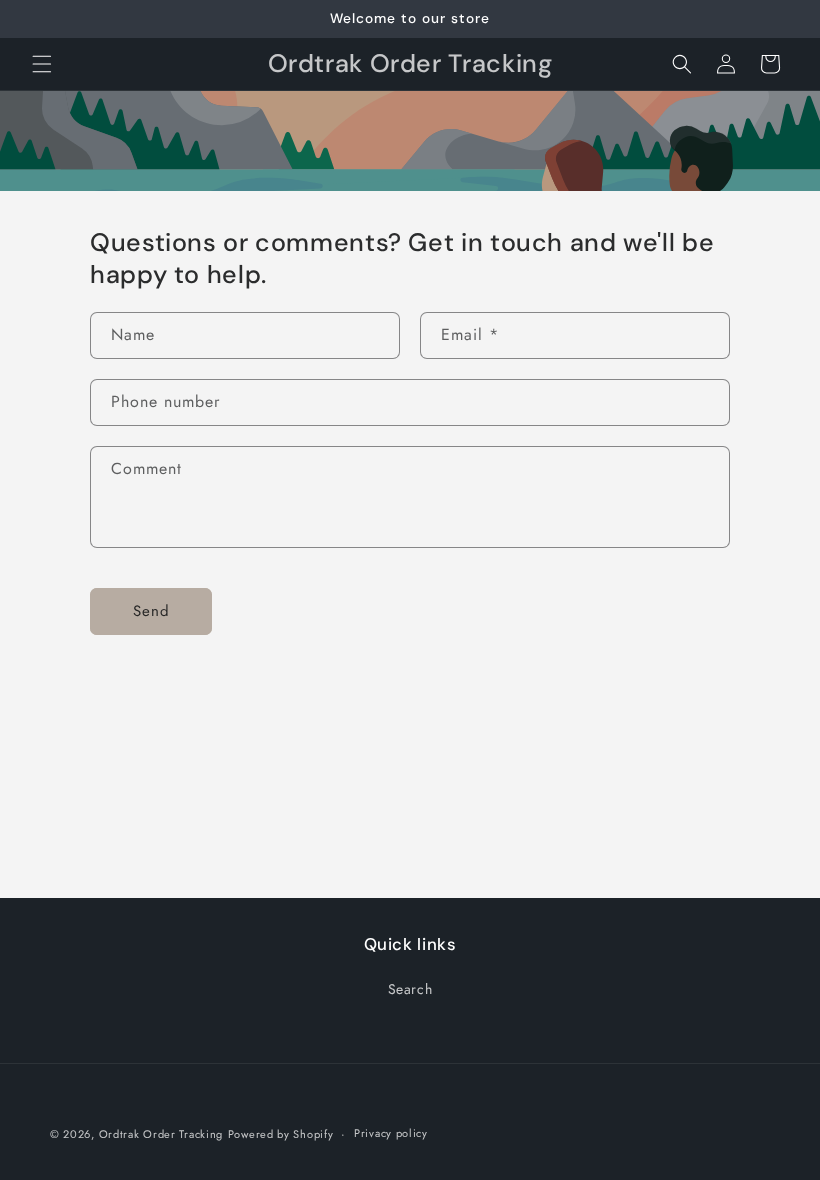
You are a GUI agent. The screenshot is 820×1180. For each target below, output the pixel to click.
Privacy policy (391, 1133)
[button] (42, 64)
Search (410, 989)
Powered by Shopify (281, 1134)
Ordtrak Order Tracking (161, 1134)
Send (151, 611)
